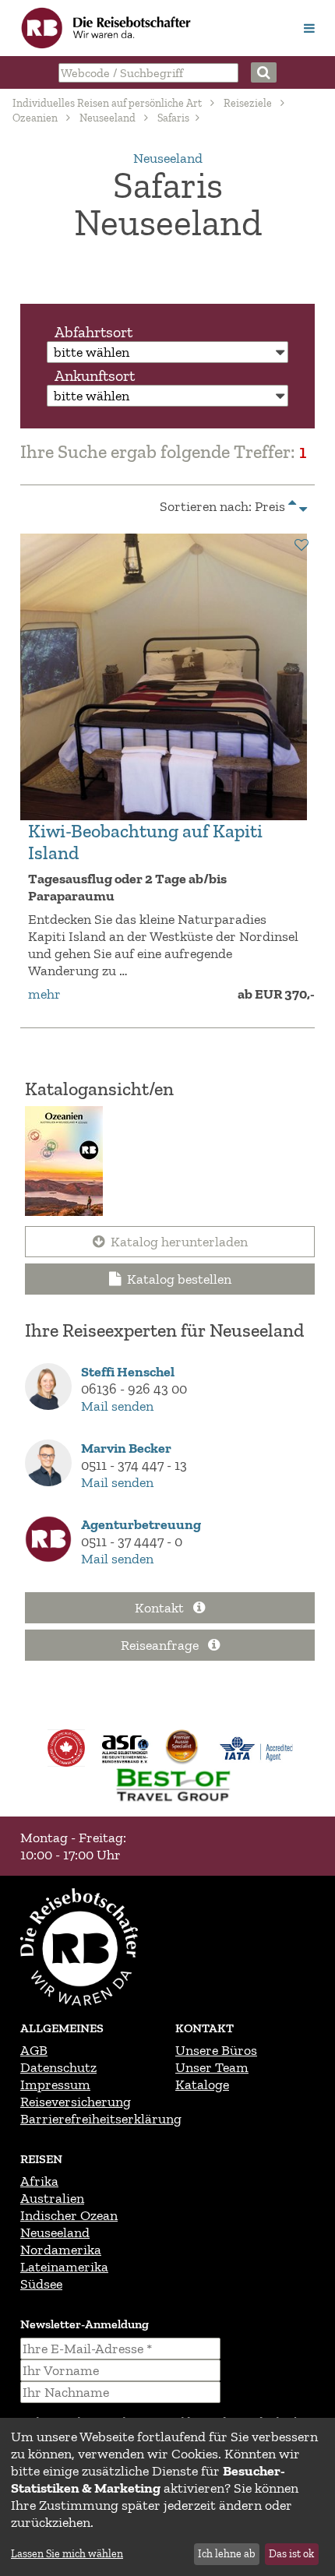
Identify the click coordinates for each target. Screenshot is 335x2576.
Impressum (55, 2084)
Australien (52, 2198)
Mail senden (117, 1406)
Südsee (41, 2284)
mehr (44, 994)
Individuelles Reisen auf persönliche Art (107, 103)
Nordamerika (61, 2250)
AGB (34, 2050)
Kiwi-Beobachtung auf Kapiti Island (145, 842)
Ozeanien (35, 118)
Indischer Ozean (69, 2215)
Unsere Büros (216, 2050)
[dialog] (167, 2497)
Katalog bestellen (179, 1279)
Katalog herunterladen (179, 1242)
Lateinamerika (64, 2267)
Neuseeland (108, 118)
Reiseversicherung (76, 2102)
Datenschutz (58, 2067)
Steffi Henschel (128, 1372)
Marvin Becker (126, 1448)
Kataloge (202, 2084)
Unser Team (212, 2067)
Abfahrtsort (93, 332)
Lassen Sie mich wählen (67, 2554)
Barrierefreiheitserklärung (101, 2119)
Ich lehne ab (226, 2554)
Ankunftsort (95, 375)
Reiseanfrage (161, 1645)
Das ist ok (291, 2554)
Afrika (39, 2181)
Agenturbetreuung (141, 1524)
